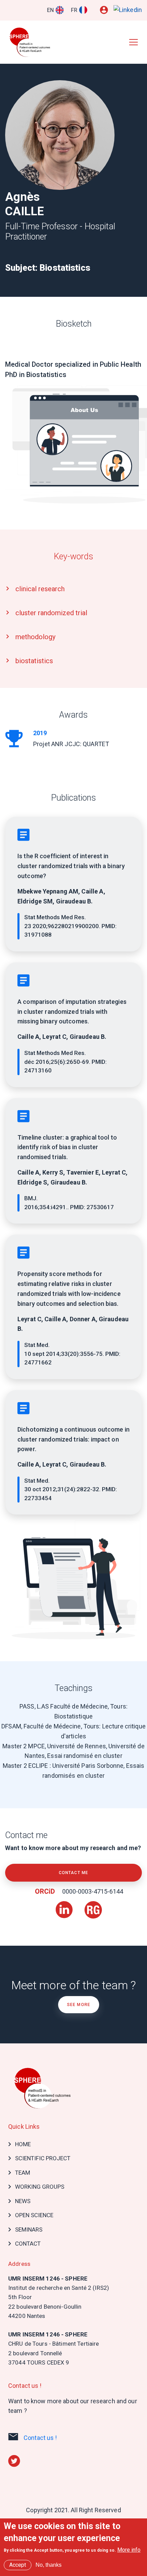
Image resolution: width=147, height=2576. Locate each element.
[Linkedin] (128, 10)
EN (50, 10)
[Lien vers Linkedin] (65, 1906)
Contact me (73, 1873)
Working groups (40, 2187)
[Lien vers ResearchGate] (93, 1906)
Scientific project (43, 2158)
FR (74, 10)
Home (23, 2144)
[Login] (104, 10)
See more (79, 2005)
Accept (18, 2565)
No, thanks (49, 2565)
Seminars (29, 2229)
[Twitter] (14, 2460)
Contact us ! (40, 2438)
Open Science (34, 2215)
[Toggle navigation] (133, 42)
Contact (28, 2244)
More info (129, 2550)
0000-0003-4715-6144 (92, 1891)
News (23, 2201)
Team (23, 2173)
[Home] (32, 42)
